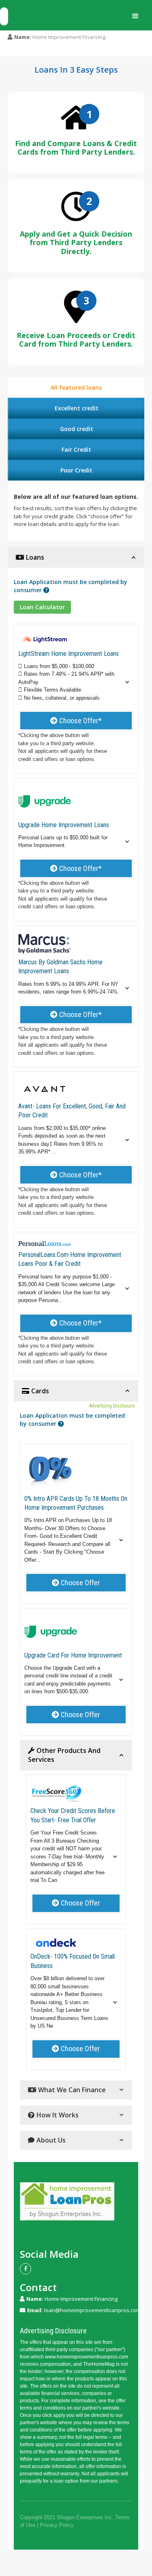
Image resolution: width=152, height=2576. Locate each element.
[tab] (76, 387)
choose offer (76, 1583)
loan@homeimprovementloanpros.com (92, 2310)
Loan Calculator (42, 607)
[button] (135, 16)
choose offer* (76, 721)
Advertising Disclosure (112, 1406)
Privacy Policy (57, 2525)
